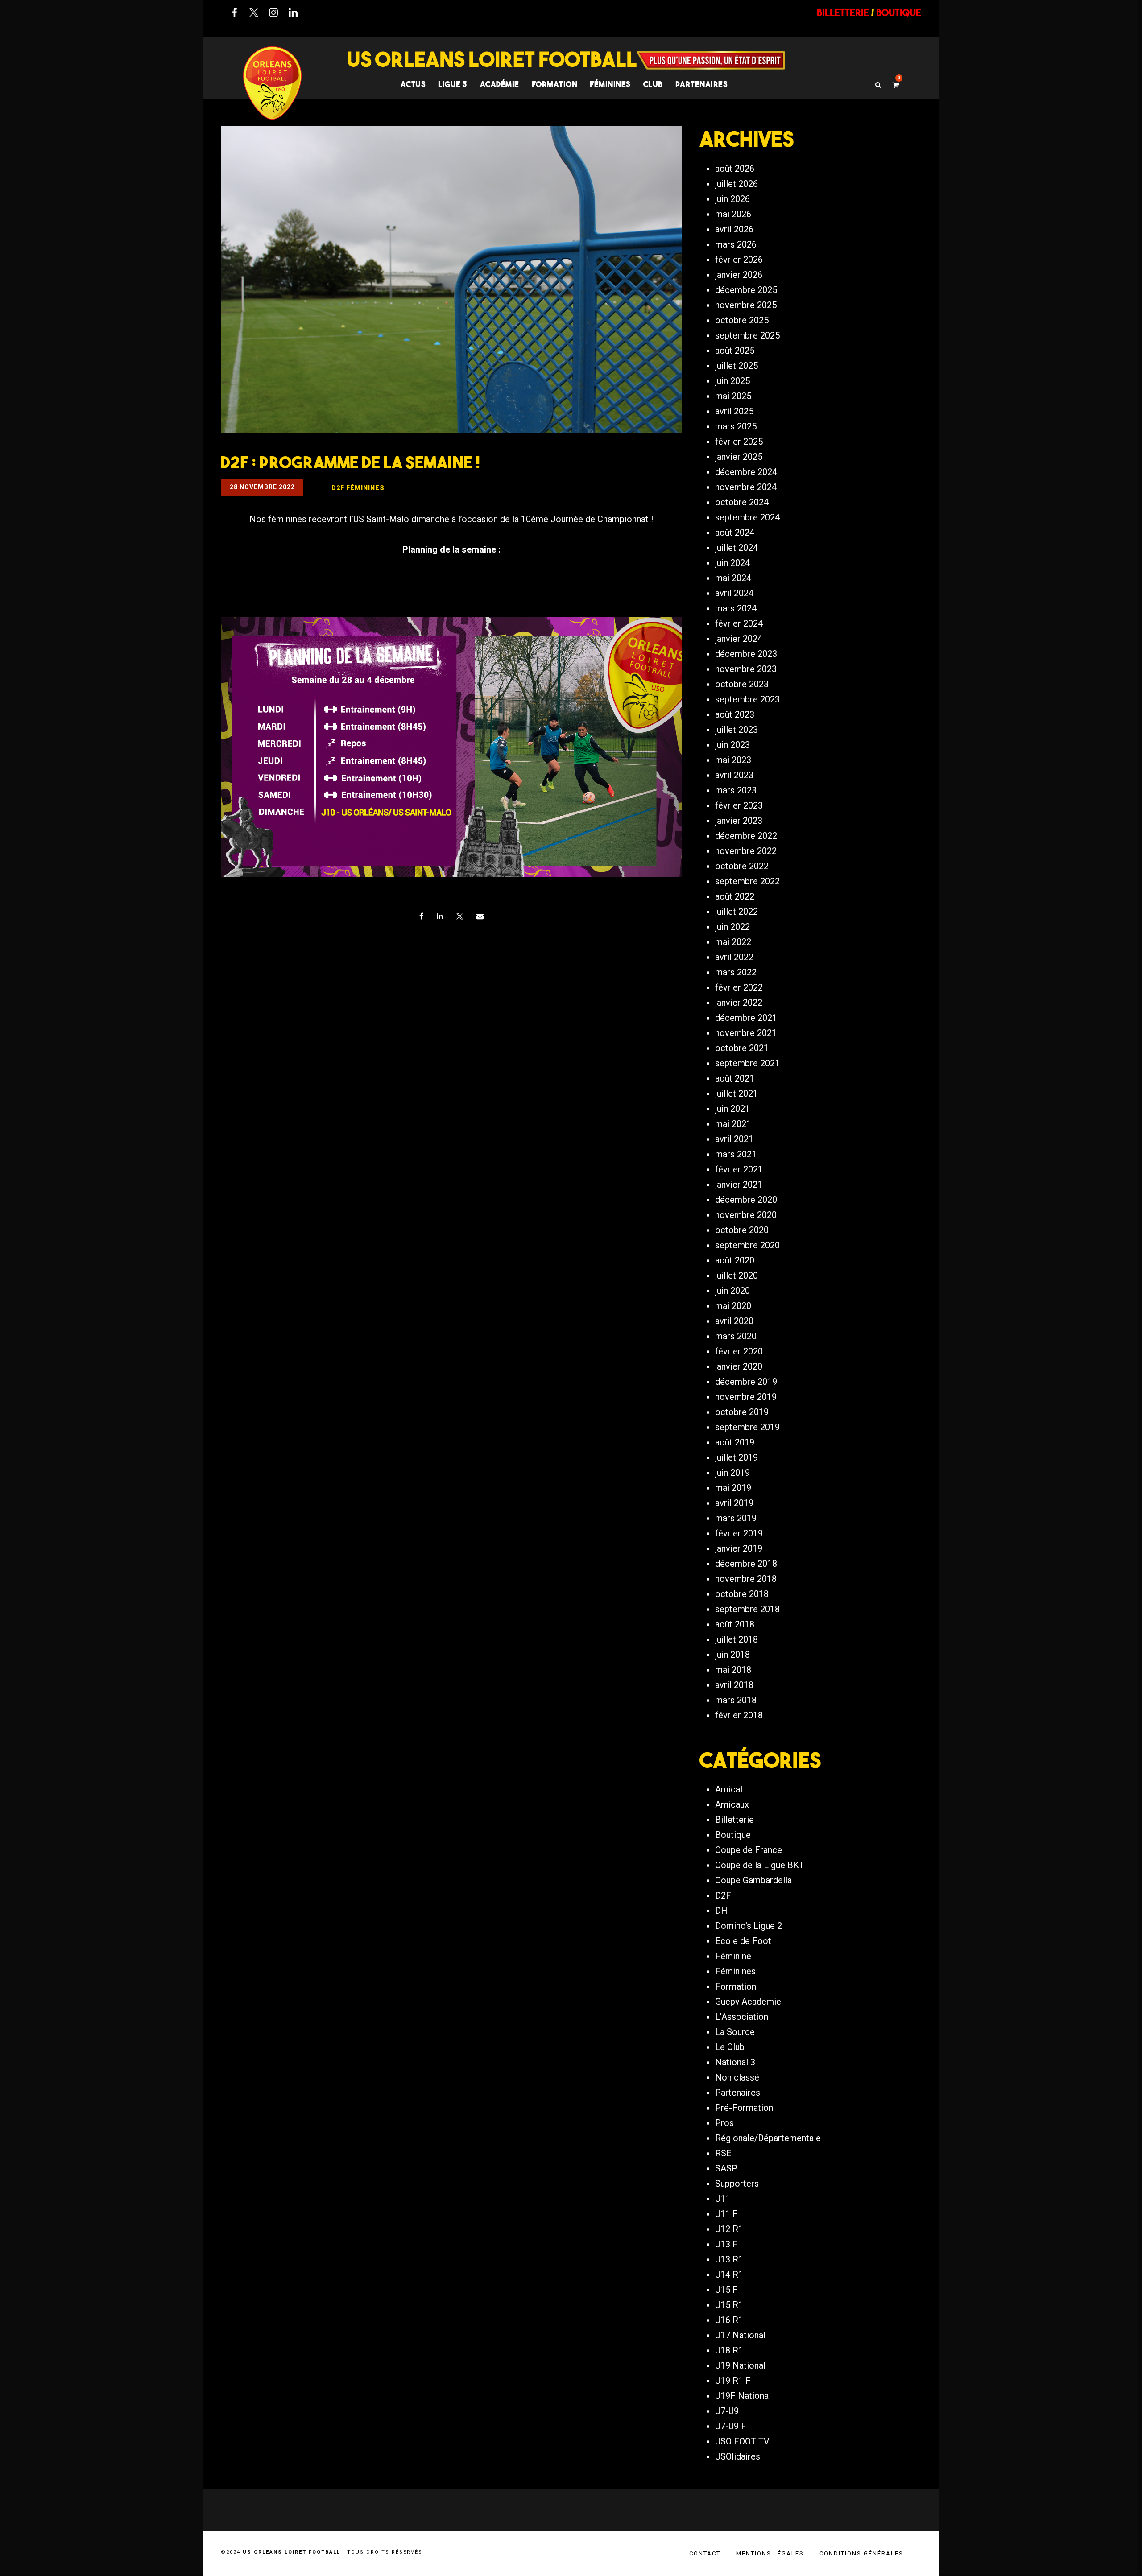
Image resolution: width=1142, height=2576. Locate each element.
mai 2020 (733, 1306)
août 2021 (735, 1078)
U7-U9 (727, 2411)
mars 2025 (736, 426)
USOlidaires (738, 2456)
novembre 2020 (746, 1215)
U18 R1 (729, 2350)
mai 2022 (733, 942)
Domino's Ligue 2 (749, 1926)
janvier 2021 (739, 1185)
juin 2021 (732, 1109)
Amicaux (732, 1804)
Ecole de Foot (743, 1941)
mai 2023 (733, 760)
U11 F (726, 2214)
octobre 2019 (742, 1412)
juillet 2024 (737, 548)
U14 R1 (729, 2275)
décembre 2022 (746, 836)
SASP (726, 2168)
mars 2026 (736, 244)
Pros (724, 2123)
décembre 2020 (746, 1200)
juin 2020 (732, 1291)
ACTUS (413, 84)
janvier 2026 (739, 275)
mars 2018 (736, 1700)
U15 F (726, 2290)
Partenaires (738, 2093)
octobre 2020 (742, 1230)
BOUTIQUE (899, 12)
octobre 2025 (742, 320)
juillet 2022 (737, 912)
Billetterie (734, 1820)
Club (653, 84)
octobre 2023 (742, 684)
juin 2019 (732, 1473)
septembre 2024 (747, 517)
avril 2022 (734, 957)
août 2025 (735, 351)
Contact (705, 2553)
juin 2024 (732, 563)
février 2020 (739, 1351)
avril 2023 (734, 775)
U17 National (740, 2335)
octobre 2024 (742, 502)
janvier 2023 (739, 821)
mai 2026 (733, 214)
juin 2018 (732, 1655)
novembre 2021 (746, 1033)
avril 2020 (734, 1321)
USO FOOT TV (742, 2441)
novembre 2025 (746, 305)
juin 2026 (732, 199)
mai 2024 (733, 578)
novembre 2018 (746, 1579)
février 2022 (739, 987)
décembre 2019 (746, 1382)
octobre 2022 (742, 866)
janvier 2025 (739, 457)
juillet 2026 (737, 184)
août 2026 (735, 169)
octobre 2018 (742, 1594)
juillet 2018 (737, 1639)
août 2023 (735, 714)
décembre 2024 (746, 472)
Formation (736, 1986)
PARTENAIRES (702, 84)
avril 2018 (734, 1685)
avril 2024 (734, 593)
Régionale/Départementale (768, 2138)
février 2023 (739, 805)
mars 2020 (736, 1336)
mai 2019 (733, 1488)
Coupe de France (749, 1850)
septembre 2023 (747, 699)
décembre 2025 (746, 290)
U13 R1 (729, 2259)
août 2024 (735, 533)
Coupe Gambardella (753, 1880)
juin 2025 (732, 381)
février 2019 (739, 1533)
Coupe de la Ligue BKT (760, 1865)
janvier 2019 (739, 1548)
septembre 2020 (747, 1245)
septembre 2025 (747, 335)
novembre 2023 (746, 669)
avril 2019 (734, 1503)
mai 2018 (733, 1670)
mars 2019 (736, 1518)
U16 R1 (729, 2320)
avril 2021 (734, 1139)
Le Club (730, 2047)
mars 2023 (736, 790)
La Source (735, 2032)
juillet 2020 (737, 1276)
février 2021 (739, 1169)
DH (721, 1911)
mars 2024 (736, 608)
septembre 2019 (747, 1427)
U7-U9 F (731, 2426)
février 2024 (739, 623)
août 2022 (735, 896)
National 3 (735, 2062)
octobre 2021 (742, 1048)
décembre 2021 (746, 1018)
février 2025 (739, 442)
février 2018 (739, 1715)
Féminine (733, 1956)
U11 (723, 2199)
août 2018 (735, 1624)
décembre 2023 (746, 654)
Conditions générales (861, 2553)
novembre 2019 (746, 1397)
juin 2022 (732, 927)
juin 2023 (732, 745)
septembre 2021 (747, 1063)
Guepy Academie (748, 2002)
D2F (723, 1895)
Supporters (737, 2184)
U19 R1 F (733, 2381)
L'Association (742, 2017)
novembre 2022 (746, 851)
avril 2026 (734, 229)
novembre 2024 (746, 487)
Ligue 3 (453, 84)
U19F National (743, 2396)
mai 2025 (733, 396)
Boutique (733, 1835)
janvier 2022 (739, 1003)
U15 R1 (729, 2305)
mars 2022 (736, 972)
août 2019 (735, 1442)
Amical (729, 1789)
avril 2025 (734, 411)
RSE (723, 2153)
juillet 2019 (737, 1457)
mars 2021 (736, 1154)
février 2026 (739, 260)
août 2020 (735, 1260)
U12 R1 (729, 2229)
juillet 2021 (737, 1094)
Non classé (737, 2077)
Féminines (610, 84)
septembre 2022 (747, 881)
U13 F (726, 2244)
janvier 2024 (739, 639)
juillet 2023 (737, 730)
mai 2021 (733, 1124)
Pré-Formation (744, 2108)
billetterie (843, 12)
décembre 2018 (746, 1564)
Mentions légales (770, 2553)
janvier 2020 (739, 1366)
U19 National (740, 2365)
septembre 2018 (747, 1609)
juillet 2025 (737, 366)
